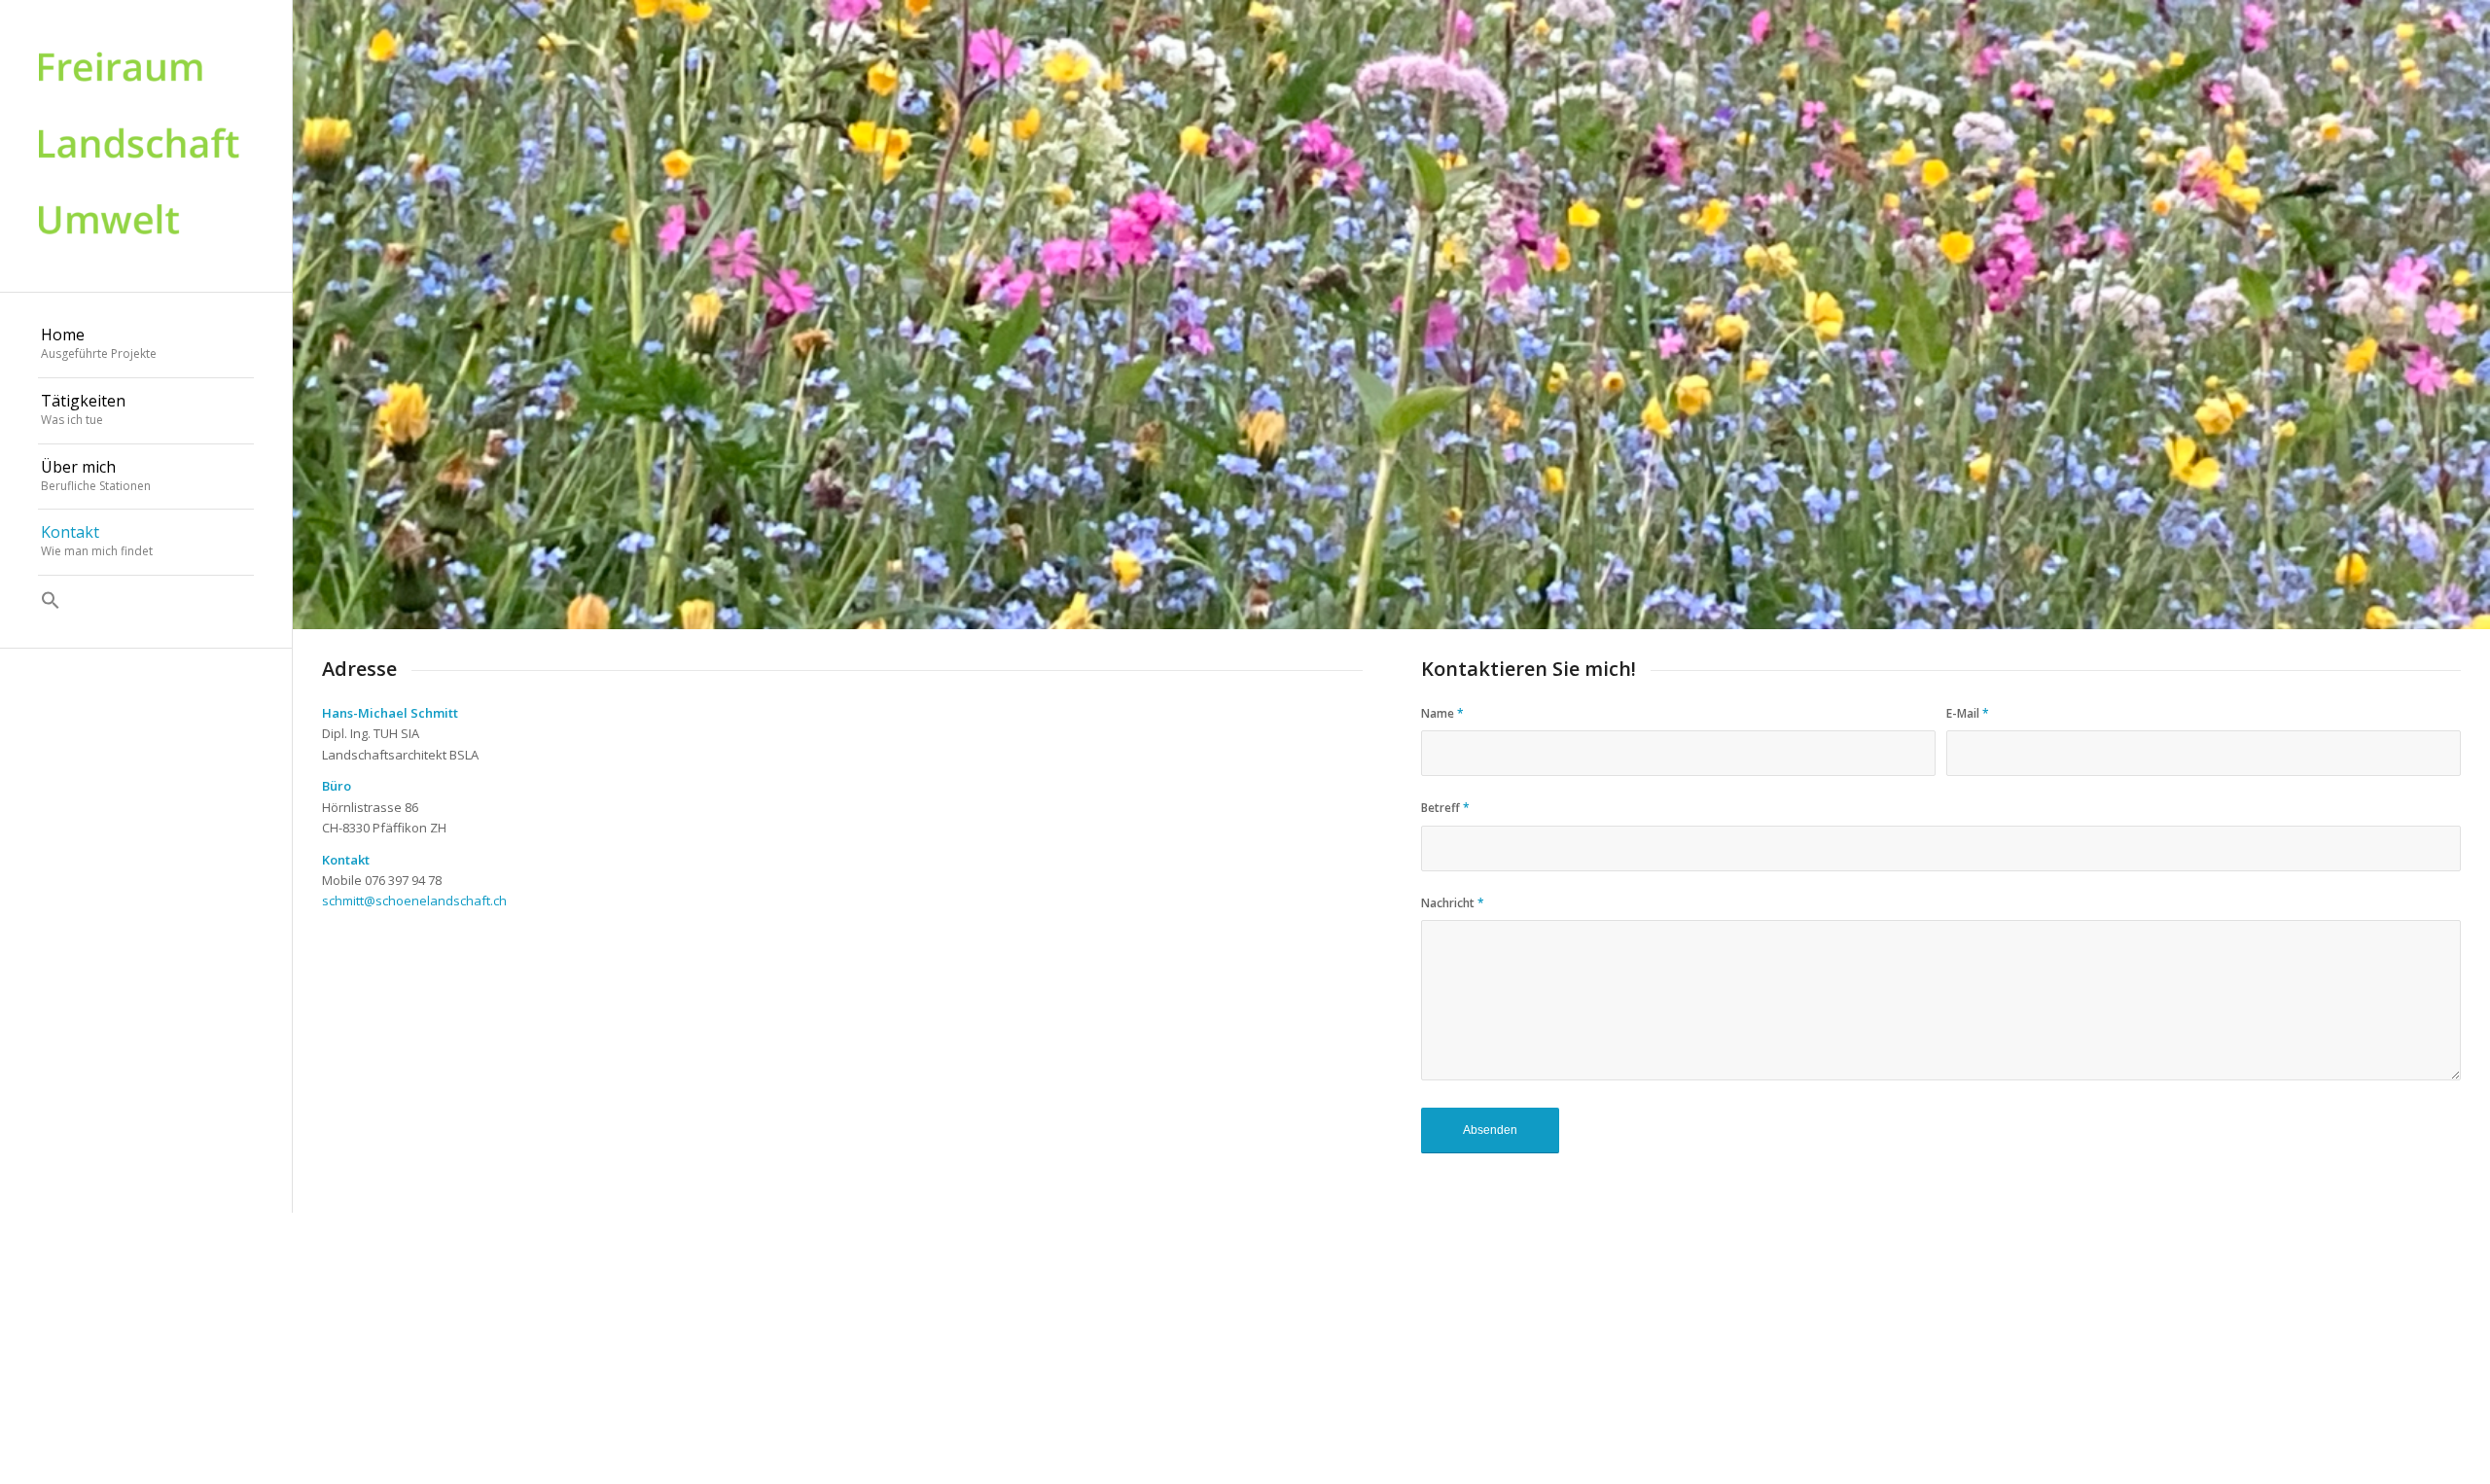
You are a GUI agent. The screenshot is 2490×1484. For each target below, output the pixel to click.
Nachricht (1453, 903)
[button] (146, 602)
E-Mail (1968, 713)
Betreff (1445, 808)
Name (1442, 713)
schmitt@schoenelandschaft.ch (414, 901)
